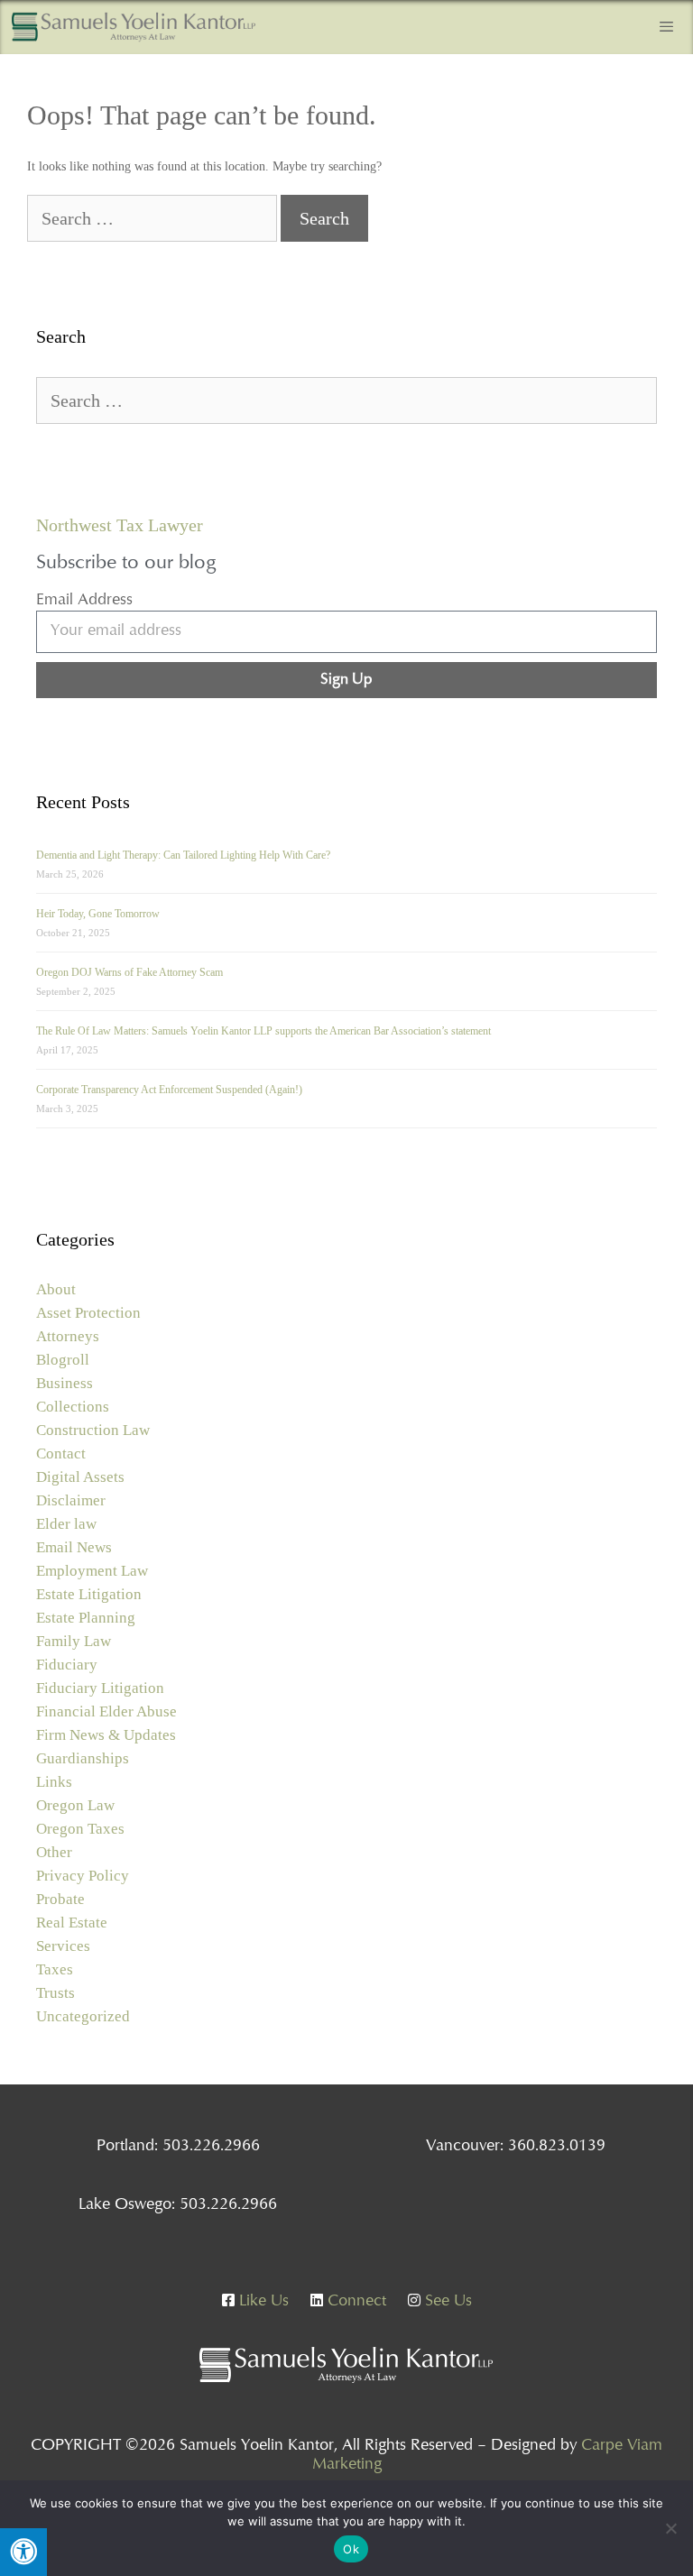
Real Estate (72, 1923)
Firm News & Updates (106, 1735)
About (56, 1289)
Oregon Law (75, 1805)
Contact (61, 1454)
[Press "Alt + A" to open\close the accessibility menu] (23, 2552)
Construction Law (93, 1430)
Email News (74, 1547)
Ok (351, 2549)
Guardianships (83, 1758)
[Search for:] (154, 221)
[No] (670, 2528)
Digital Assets (80, 1477)
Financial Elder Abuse (106, 1711)
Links (54, 1782)
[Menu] (666, 27)
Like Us (262, 2302)
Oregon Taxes (80, 1829)
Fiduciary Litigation (100, 1688)
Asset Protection (88, 1313)
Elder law (66, 1524)
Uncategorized (83, 2016)
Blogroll (63, 1360)
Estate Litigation (89, 1594)
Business (65, 1383)
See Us (446, 2302)
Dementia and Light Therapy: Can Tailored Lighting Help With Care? (183, 855)
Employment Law (92, 1571)
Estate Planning (86, 1618)
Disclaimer (71, 1500)
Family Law (74, 1641)
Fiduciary (67, 1665)
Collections (73, 1407)
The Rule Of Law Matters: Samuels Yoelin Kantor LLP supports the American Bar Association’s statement (263, 1031)
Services (63, 1946)
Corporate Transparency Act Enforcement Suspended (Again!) (169, 1090)
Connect (355, 2302)
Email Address (84, 601)
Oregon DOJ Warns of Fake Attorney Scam (129, 972)
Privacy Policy (83, 1876)
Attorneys (68, 1336)
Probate (60, 1899)
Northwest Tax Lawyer (120, 525)
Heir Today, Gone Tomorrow (98, 914)
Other (54, 1852)
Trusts (55, 1993)
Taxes (55, 1969)
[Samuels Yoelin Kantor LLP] (134, 27)
